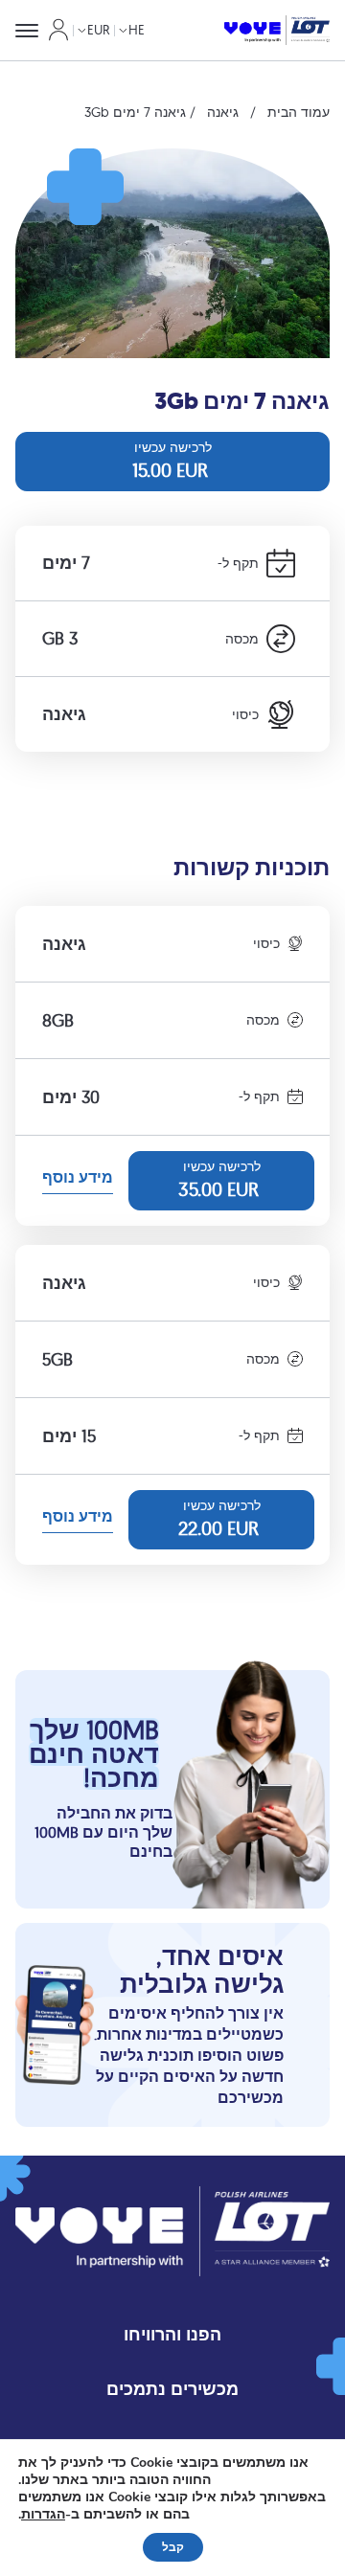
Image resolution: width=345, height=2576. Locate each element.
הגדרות (43, 2515)
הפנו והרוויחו (172, 2334)
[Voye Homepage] (277, 31)
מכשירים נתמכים (172, 2389)
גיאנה (223, 112)
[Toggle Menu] (27, 31)
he (137, 30)
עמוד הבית (299, 112)
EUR (99, 30)
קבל (173, 2547)
